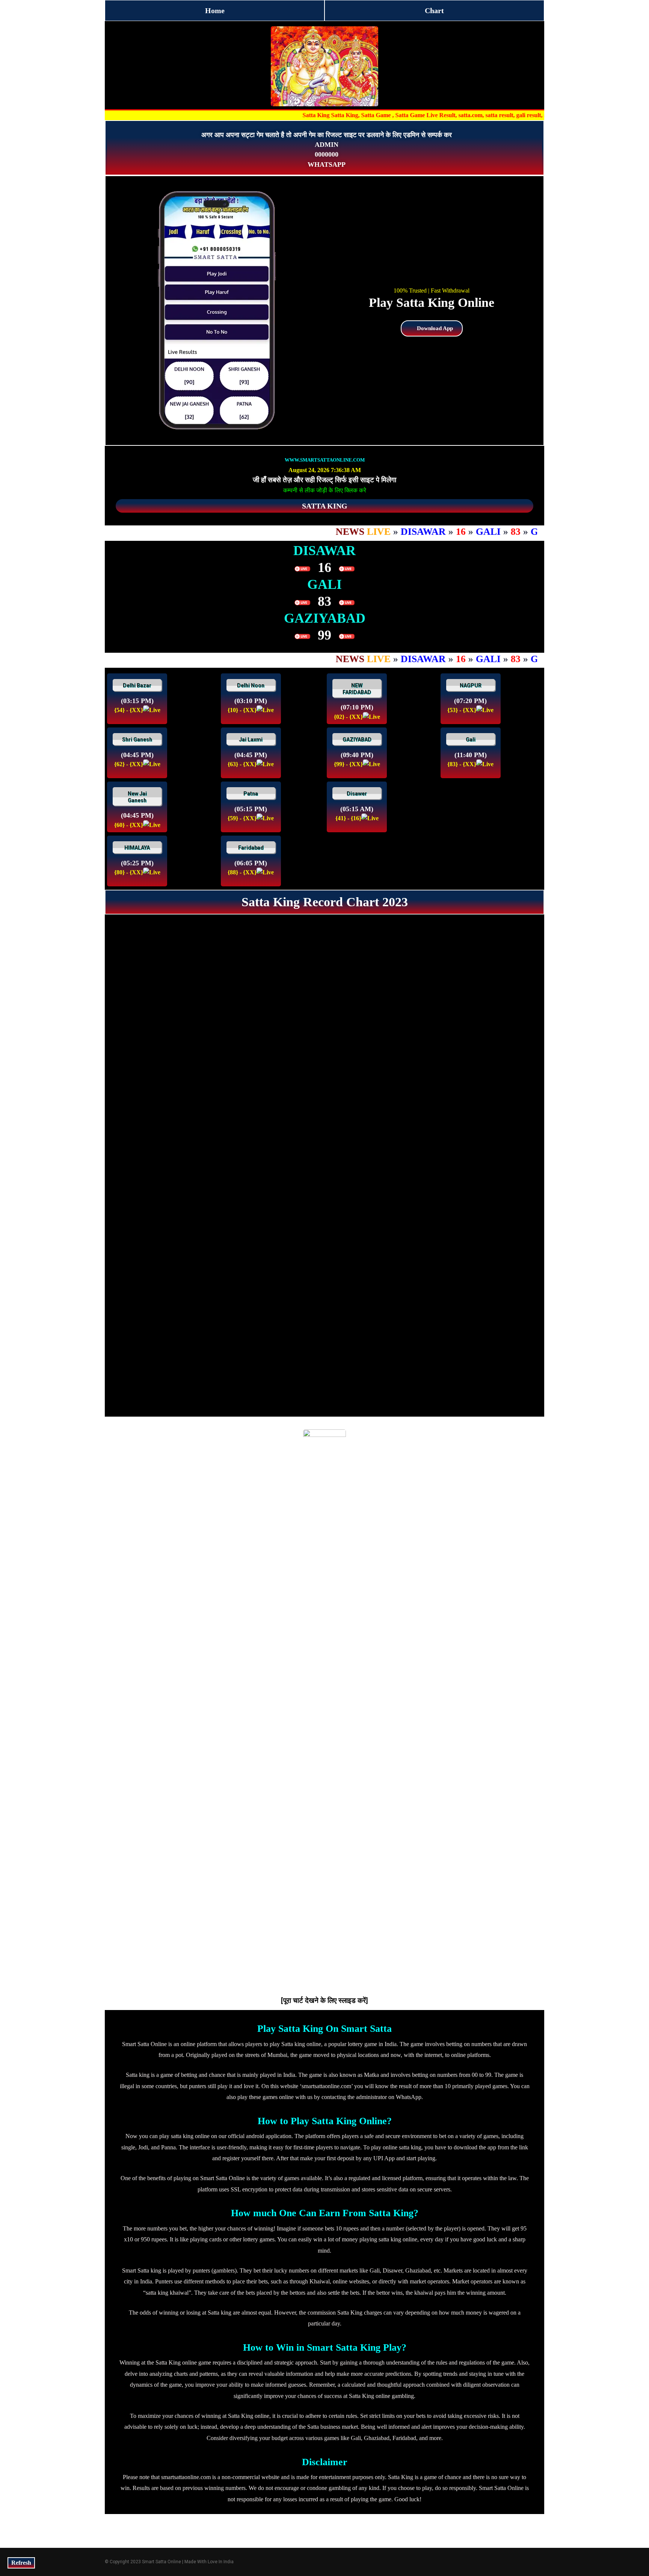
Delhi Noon (251, 685)
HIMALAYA (137, 848)
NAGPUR (471, 685)
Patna (251, 794)
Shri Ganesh (137, 739)
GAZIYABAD (357, 739)
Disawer (357, 794)
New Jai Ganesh (137, 797)
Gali (471, 739)
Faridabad (251, 848)
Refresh (21, 2563)
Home (215, 11)
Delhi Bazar (137, 685)
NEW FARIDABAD (357, 689)
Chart (434, 11)
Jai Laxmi (251, 739)
